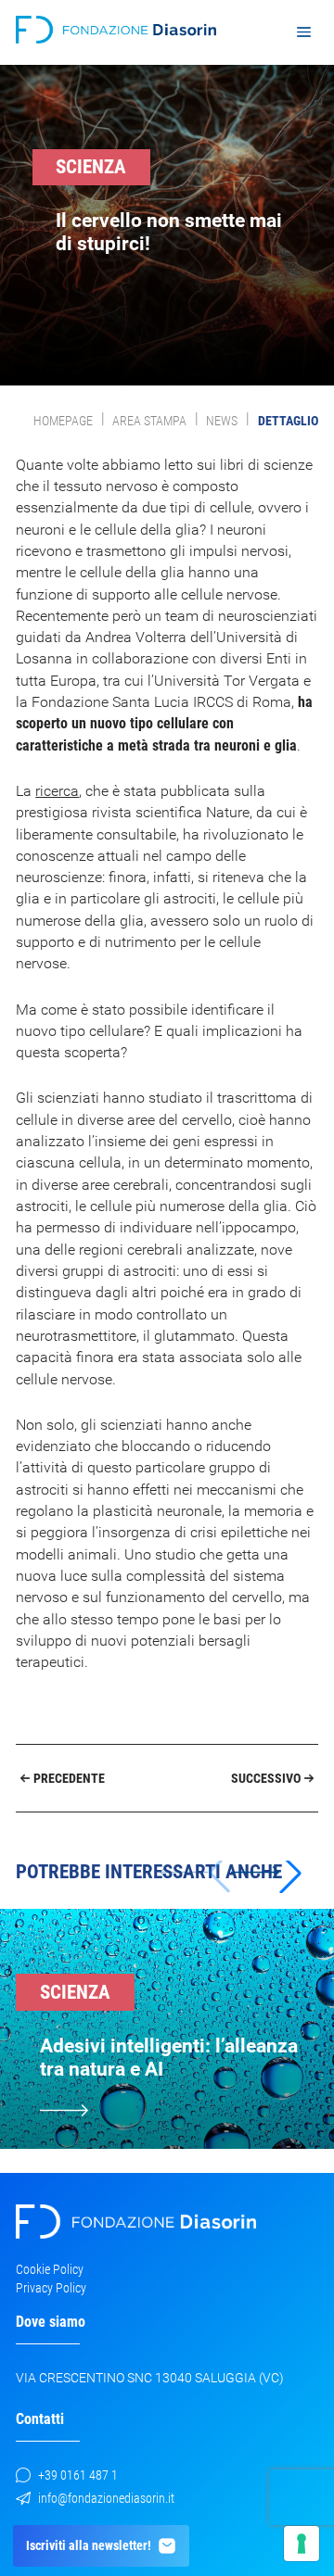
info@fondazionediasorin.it (106, 2498)
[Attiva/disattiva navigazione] (303, 32)
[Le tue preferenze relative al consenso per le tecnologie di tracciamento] (302, 2544)
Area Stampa (149, 421)
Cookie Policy (50, 2269)
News (222, 421)
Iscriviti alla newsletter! (89, 2545)
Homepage (63, 421)
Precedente (69, 1778)
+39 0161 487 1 (78, 2475)
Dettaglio (288, 421)
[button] (266, 1873)
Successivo (266, 1778)
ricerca (57, 791)
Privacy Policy (51, 2288)
